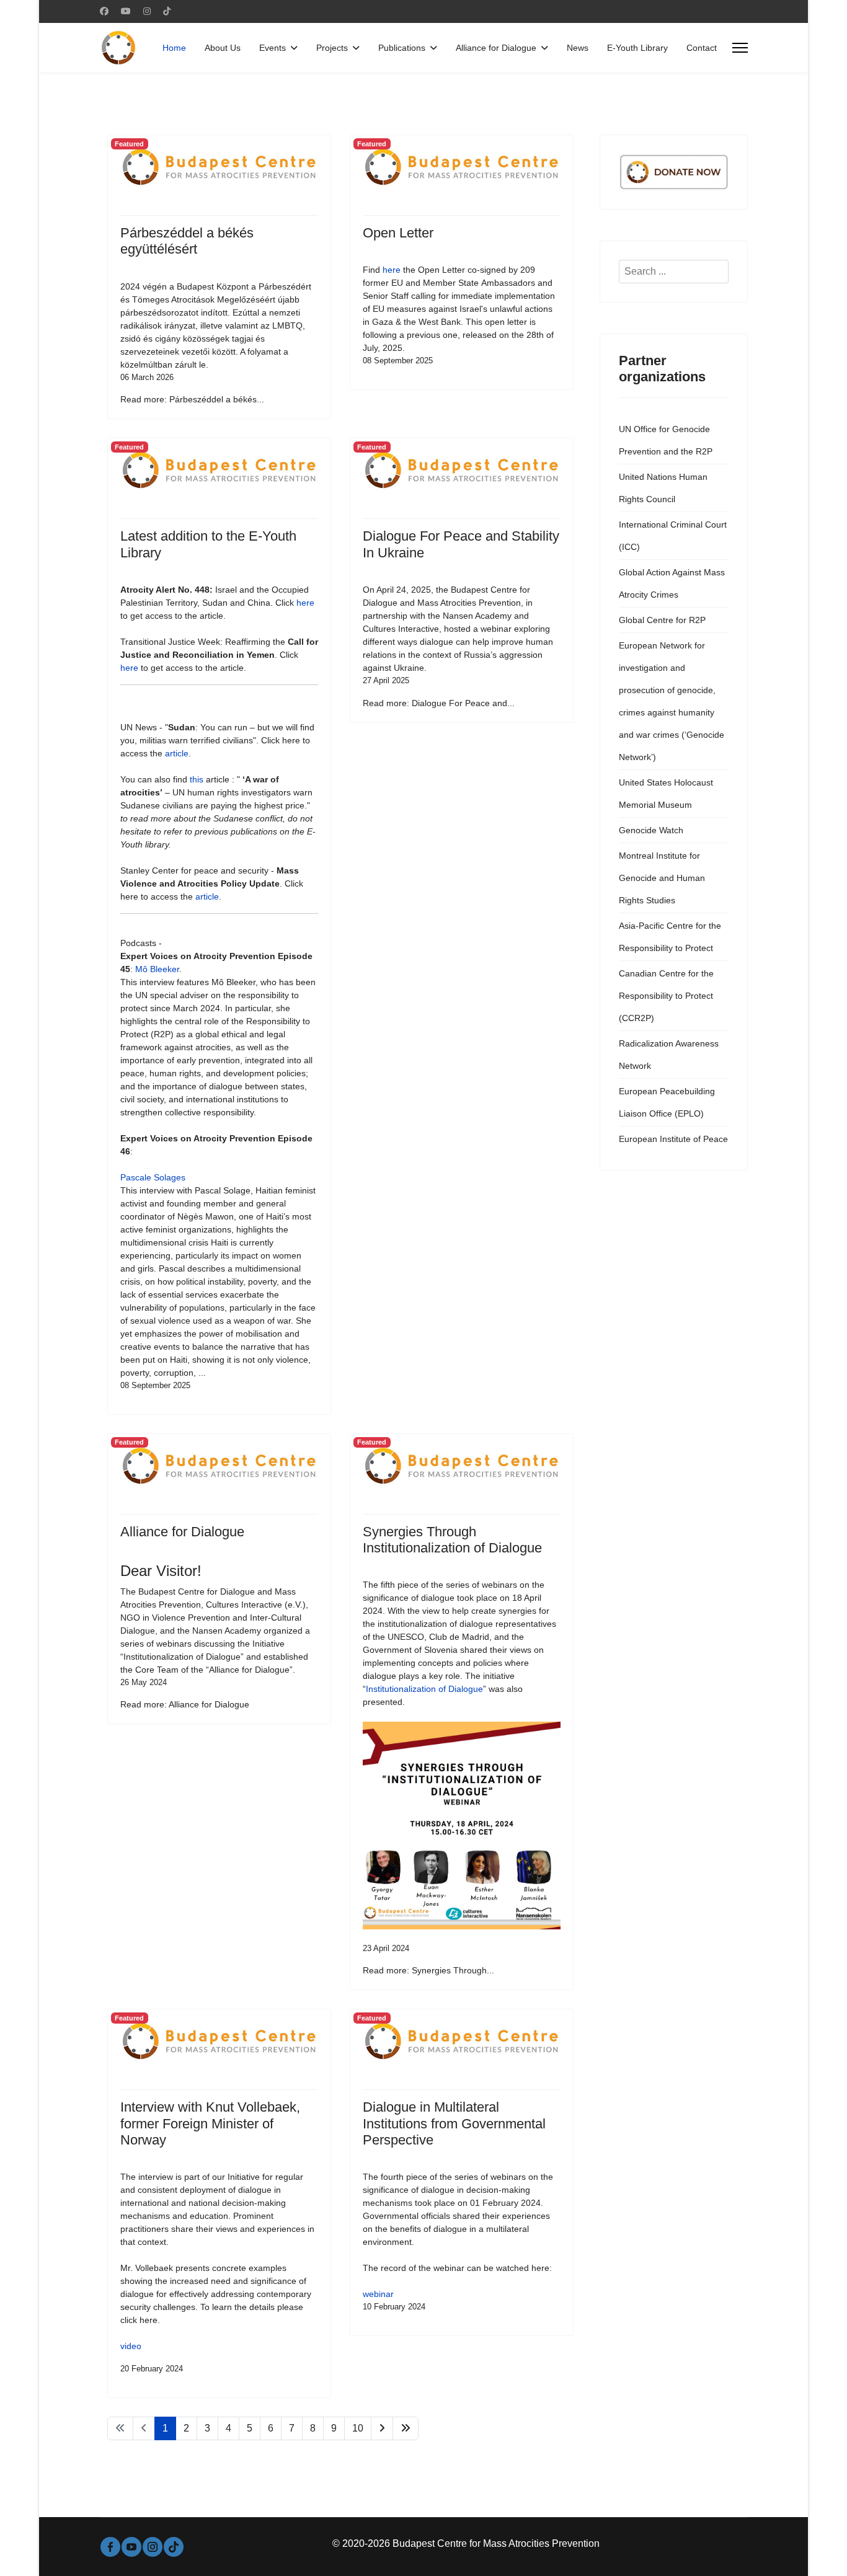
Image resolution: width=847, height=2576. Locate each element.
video (131, 2346)
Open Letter (398, 233)
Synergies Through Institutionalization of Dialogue (452, 1540)
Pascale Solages (153, 1177)
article (177, 753)
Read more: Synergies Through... (428, 1970)
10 (358, 2428)
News (578, 48)
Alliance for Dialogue (496, 48)
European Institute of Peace (673, 1139)
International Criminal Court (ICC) (673, 536)
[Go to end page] (406, 2428)
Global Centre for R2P (662, 620)
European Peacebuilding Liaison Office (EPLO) (667, 1102)
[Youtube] (126, 11)
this (197, 779)
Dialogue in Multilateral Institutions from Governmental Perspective (454, 2123)
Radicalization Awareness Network (669, 1055)
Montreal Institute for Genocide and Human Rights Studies (662, 878)
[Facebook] (104, 11)
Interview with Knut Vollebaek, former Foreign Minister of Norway (210, 2123)
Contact (702, 48)
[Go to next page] (382, 2428)
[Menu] (740, 48)
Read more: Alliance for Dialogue (185, 1704)
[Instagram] (147, 11)
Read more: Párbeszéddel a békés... (192, 399)
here (392, 270)
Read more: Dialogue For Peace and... (439, 703)
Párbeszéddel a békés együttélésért (187, 241)
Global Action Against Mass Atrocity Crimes (672, 583)
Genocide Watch (651, 830)
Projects (332, 48)
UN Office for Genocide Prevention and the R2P (666, 440)
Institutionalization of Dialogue (424, 1689)
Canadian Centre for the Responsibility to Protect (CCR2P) (666, 996)
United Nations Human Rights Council (663, 488)
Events (273, 48)
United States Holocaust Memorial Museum (666, 794)
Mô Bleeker (157, 969)
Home (174, 48)
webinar (378, 2294)
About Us (223, 48)
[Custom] (167, 11)
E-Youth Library (637, 48)
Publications (402, 48)
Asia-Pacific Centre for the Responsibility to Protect (670, 937)
